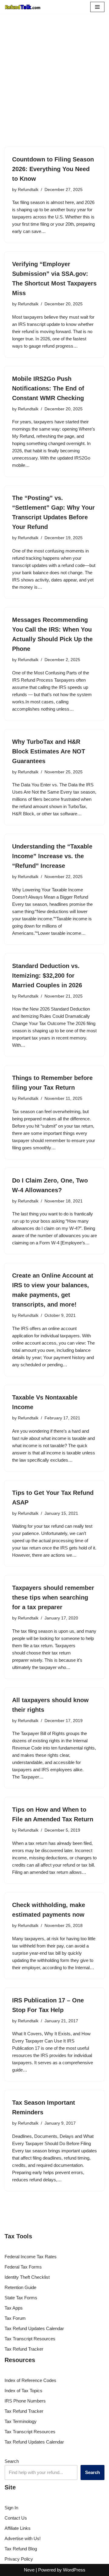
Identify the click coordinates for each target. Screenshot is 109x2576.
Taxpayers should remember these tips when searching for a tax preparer (53, 1597)
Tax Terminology (21, 2421)
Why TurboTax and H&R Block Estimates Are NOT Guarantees (49, 751)
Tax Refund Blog (21, 2549)
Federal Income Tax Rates (31, 2257)
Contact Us (16, 2518)
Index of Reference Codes (30, 2380)
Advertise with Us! (23, 2538)
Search (12, 2461)
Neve (29, 2570)
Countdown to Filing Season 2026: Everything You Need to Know (53, 169)
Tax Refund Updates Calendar (34, 2328)
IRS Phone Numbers (25, 2401)
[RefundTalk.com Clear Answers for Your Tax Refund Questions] (23, 7)
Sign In (11, 2508)
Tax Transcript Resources (30, 2339)
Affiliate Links (18, 2528)
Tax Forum (15, 2318)
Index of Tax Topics (23, 2391)
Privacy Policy (19, 2559)
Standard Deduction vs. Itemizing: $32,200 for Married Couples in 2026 (47, 976)
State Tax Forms (21, 2298)
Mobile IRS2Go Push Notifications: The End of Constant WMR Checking (48, 388)
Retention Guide (20, 2287)
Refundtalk (28, 190)
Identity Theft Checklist (27, 2277)
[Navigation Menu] (97, 7)
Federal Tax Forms (23, 2267)
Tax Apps (14, 2308)
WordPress (74, 2570)
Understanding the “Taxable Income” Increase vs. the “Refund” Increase (52, 856)
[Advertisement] (54, 90)
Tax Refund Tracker (24, 2349)
